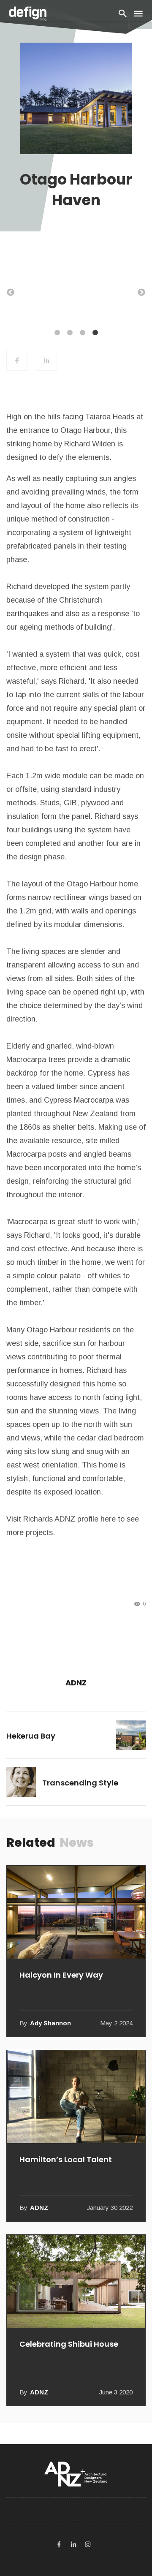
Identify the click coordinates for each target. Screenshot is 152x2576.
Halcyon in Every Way (61, 1975)
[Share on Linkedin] (46, 360)
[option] (76, 288)
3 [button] (82, 333)
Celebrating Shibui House (69, 2344)
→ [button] (141, 293)
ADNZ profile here (85, 1519)
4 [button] (95, 333)
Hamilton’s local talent (66, 2159)
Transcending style (80, 1783)
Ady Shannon (50, 2023)
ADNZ (76, 1683)
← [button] (11, 293)
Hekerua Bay (31, 1736)
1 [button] (57, 333)
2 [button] (70, 333)
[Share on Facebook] (17, 360)
